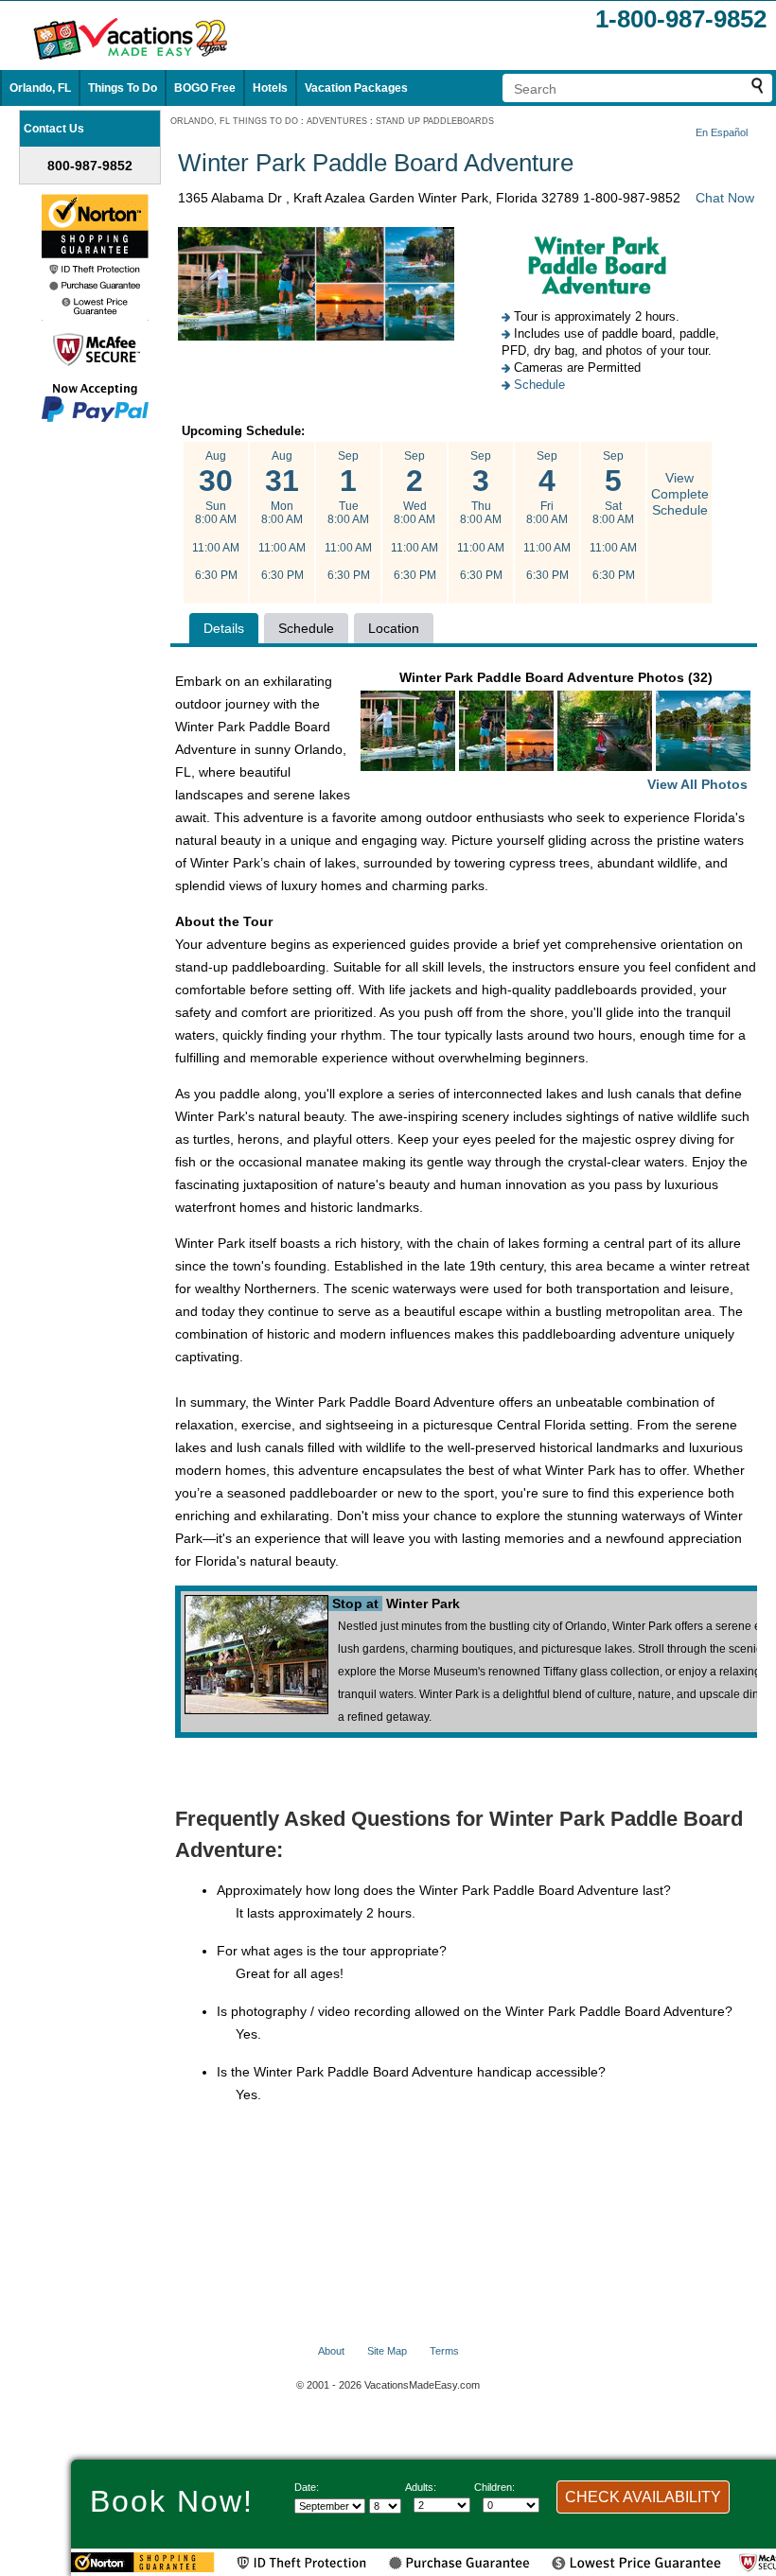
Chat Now (725, 198)
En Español (722, 132)
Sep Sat (613, 516)
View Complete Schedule (680, 494)
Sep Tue (348, 516)
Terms (444, 2351)
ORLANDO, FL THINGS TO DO (234, 121)
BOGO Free (205, 88)
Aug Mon (282, 516)
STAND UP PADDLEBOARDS (435, 121)
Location (394, 628)
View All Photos (697, 784)
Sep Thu (481, 516)
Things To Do (123, 88)
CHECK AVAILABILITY (643, 2497)
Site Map (387, 2351)
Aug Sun (216, 516)
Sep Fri (547, 516)
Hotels (270, 88)
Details (224, 628)
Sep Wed (414, 516)
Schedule (539, 385)
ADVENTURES (337, 121)
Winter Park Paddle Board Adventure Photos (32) (574, 731)
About (331, 2351)
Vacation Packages (356, 88)
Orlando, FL (40, 88)
